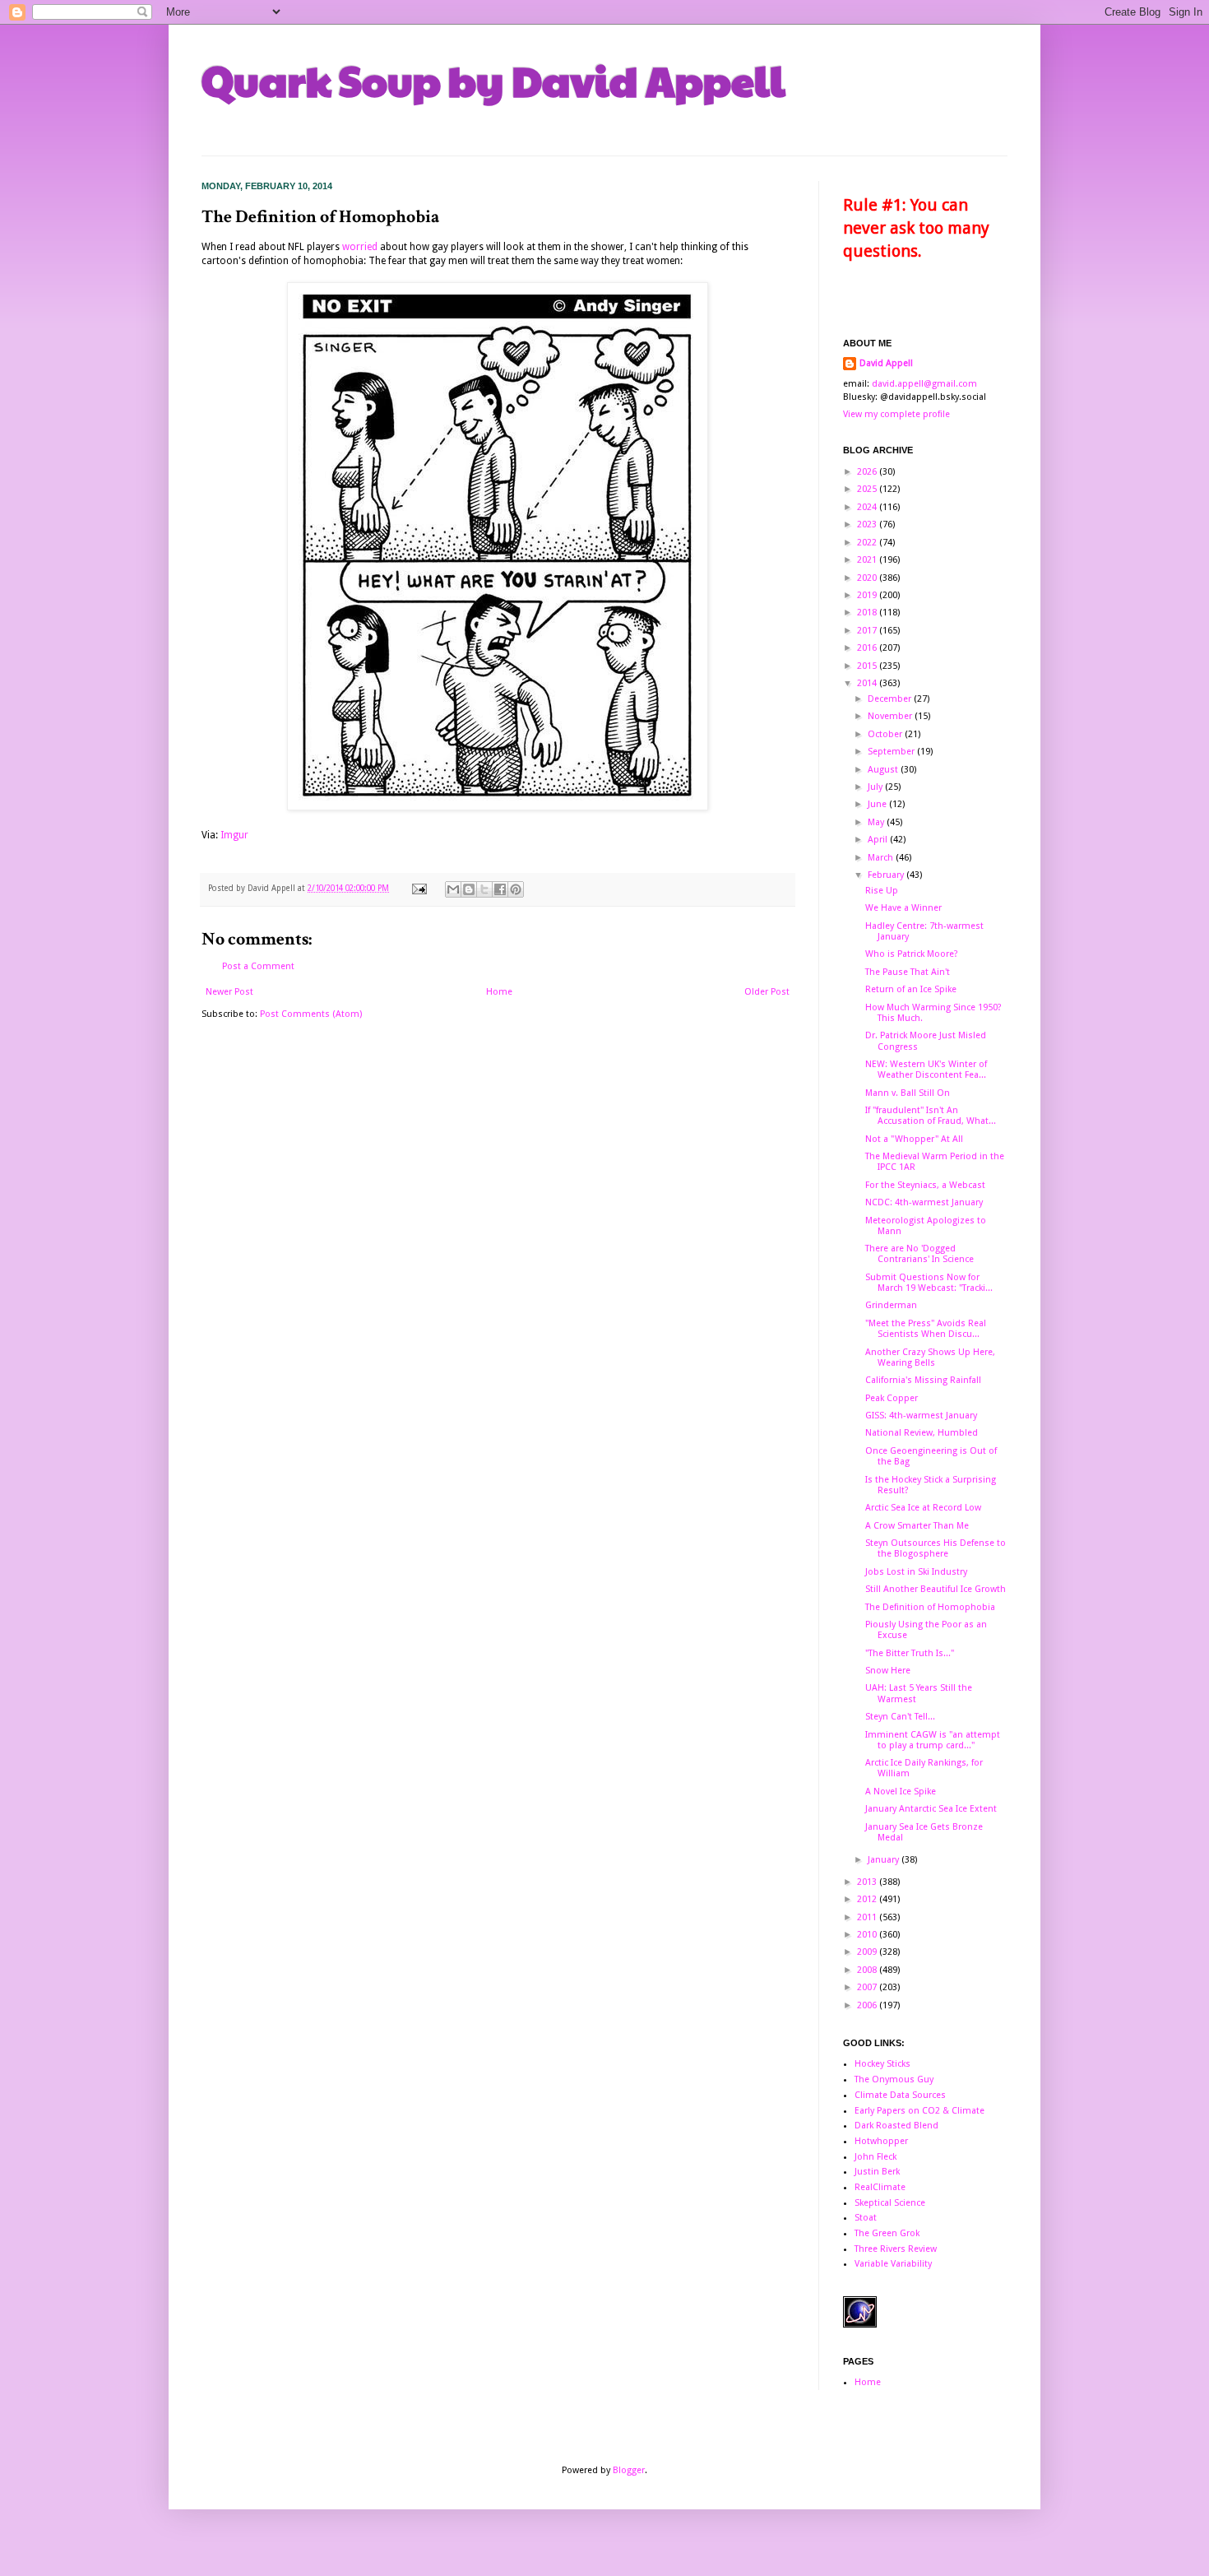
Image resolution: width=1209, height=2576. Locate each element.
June (878, 804)
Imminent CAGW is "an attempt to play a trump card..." (933, 1740)
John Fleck (875, 2157)
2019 (868, 595)
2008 (868, 1970)
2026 (868, 472)
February (887, 875)
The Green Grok (887, 2233)
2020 (868, 578)
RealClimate (880, 2187)
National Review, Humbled (922, 1433)
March (882, 858)
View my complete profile (896, 414)
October (886, 734)
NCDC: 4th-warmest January (924, 1202)
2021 (868, 560)
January (885, 1860)
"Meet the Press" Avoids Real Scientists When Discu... (926, 1329)
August (884, 770)
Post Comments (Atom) (311, 1014)
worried (360, 247)
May (877, 822)
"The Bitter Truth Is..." (910, 1653)
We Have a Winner (903, 908)
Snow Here (888, 1671)
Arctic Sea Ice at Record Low (923, 1508)
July (876, 787)
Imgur (234, 835)
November (891, 716)
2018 (868, 613)
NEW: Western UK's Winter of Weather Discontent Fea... (926, 1070)
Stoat (866, 2218)
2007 (868, 1987)
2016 (868, 648)
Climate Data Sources (900, 2095)
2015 (868, 666)
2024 (868, 507)
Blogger (629, 2470)
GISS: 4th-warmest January (921, 1416)
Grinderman (891, 1305)
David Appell (886, 363)
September (892, 752)
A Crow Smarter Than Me (917, 1526)
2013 (868, 1882)
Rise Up (882, 891)
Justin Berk (877, 2172)
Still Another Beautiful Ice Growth (936, 1589)
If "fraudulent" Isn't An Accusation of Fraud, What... (931, 1116)
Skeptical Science (890, 2203)
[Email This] (453, 889)
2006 (868, 2005)
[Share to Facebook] (500, 889)
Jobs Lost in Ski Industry (916, 1572)
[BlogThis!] (469, 889)
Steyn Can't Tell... (900, 1717)
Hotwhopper (881, 2141)
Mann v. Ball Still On (908, 1093)
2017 (868, 631)
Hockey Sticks (882, 2064)
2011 (868, 1917)
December (891, 699)
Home (499, 992)
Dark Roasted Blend (896, 2126)
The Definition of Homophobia (930, 1607)
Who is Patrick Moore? (912, 954)
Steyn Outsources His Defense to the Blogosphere (936, 1548)
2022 (868, 543)
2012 (868, 1899)
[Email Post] (419, 888)
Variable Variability (893, 2264)
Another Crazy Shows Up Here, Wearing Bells (930, 1358)
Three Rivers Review (896, 2249)
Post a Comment (258, 966)
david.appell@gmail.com (924, 384)
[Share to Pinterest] (516, 889)
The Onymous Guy (894, 2079)
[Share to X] (484, 889)
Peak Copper (892, 1398)
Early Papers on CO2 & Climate (919, 2111)
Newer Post (229, 992)
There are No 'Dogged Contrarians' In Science (919, 1254)
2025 (868, 489)
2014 (868, 683)
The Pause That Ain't (908, 972)
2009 (868, 1952)
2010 (868, 1935)
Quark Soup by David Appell (493, 80)
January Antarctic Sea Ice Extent (931, 1809)
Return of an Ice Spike (911, 989)
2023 (868, 524)
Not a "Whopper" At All (914, 1139)
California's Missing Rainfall (923, 1380)
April (879, 840)
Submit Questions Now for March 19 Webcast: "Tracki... (929, 1283)
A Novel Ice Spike (901, 1792)
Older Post (767, 992)
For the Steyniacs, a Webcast (925, 1185)
